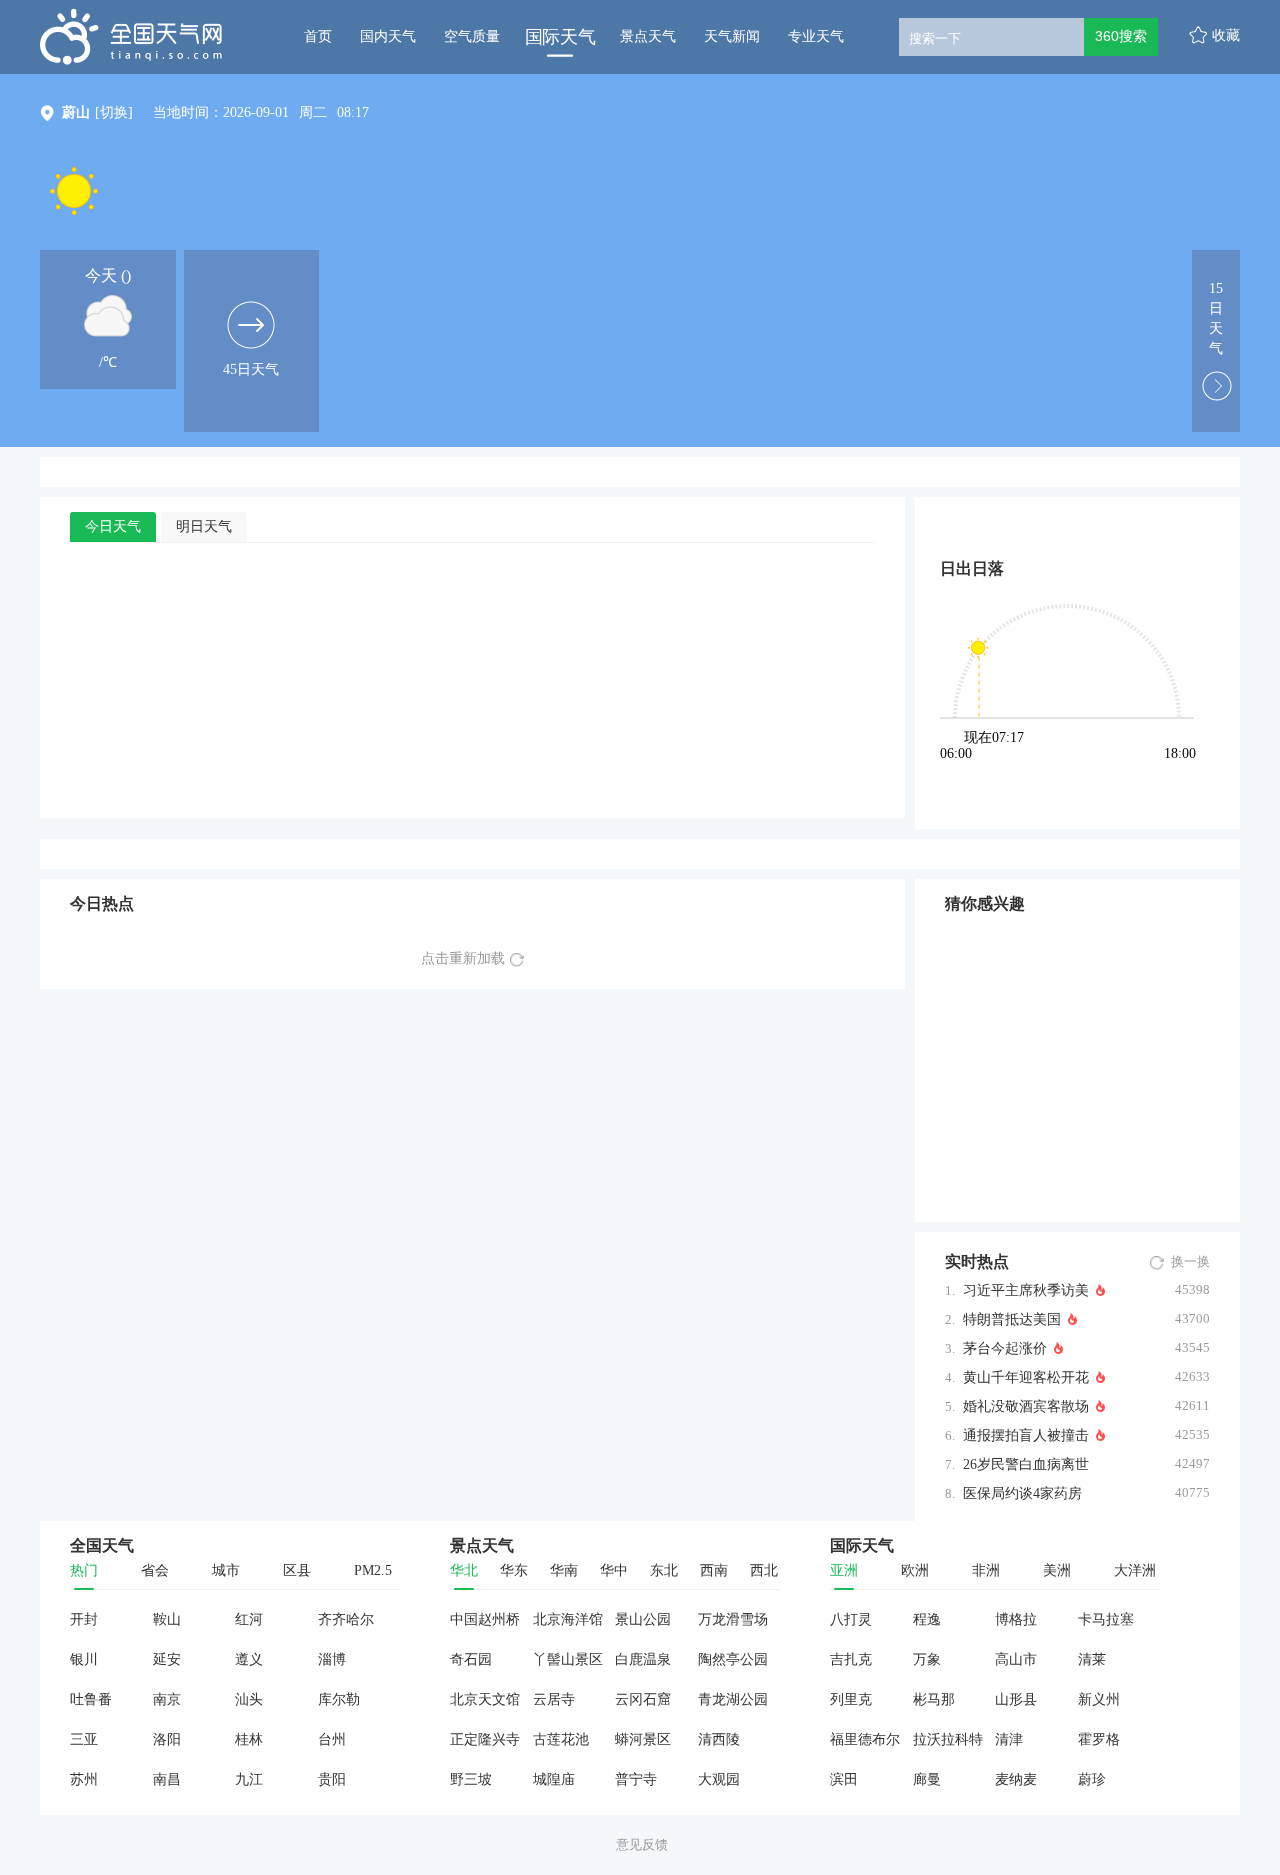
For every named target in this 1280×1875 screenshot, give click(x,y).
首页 (318, 36)
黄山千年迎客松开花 (1026, 1377)
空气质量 (472, 36)
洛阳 (167, 1739)
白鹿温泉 (643, 1659)
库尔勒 (339, 1699)
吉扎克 (851, 1659)
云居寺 (554, 1699)
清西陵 (719, 1739)
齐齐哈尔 (346, 1619)
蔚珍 (1092, 1779)
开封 (84, 1619)
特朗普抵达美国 (1012, 1319)
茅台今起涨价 (1005, 1348)
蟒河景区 (643, 1739)
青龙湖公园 (733, 1699)
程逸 (927, 1619)
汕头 (249, 1699)
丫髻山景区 (568, 1659)
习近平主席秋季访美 (1026, 1290)
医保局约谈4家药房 (1022, 1493)
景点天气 (648, 36)
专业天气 (816, 36)
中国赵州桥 (485, 1619)
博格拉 (1016, 1619)
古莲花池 (561, 1739)
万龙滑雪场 (733, 1619)
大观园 (719, 1779)
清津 (1009, 1739)
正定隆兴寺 (485, 1739)
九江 (249, 1779)
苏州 (84, 1779)
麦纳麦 (1016, 1779)
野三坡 (471, 1779)
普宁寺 (636, 1779)
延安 (167, 1659)
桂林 (249, 1739)
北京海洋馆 (568, 1619)
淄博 (332, 1659)
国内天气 (388, 36)
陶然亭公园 (733, 1659)
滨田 (844, 1779)
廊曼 (927, 1779)
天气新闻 (732, 36)
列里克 (851, 1699)
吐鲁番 (91, 1699)
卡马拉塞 (1106, 1619)
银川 (84, 1659)
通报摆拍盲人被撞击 (1026, 1435)
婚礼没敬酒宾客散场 (1026, 1406)
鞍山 (167, 1619)
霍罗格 (1099, 1739)
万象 (927, 1659)
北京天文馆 (485, 1699)
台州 (332, 1739)
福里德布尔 (865, 1739)
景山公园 (643, 1619)
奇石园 (471, 1659)
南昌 (167, 1779)
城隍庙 (554, 1779)
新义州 (1099, 1699)
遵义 (249, 1659)
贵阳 (332, 1779)
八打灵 (851, 1619)
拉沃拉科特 (948, 1739)
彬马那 (934, 1699)
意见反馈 (642, 1844)
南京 (167, 1699)
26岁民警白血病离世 (1026, 1464)
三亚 (84, 1739)
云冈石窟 (643, 1699)
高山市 (1016, 1659)
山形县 (1016, 1699)
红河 (249, 1619)
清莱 (1092, 1659)
